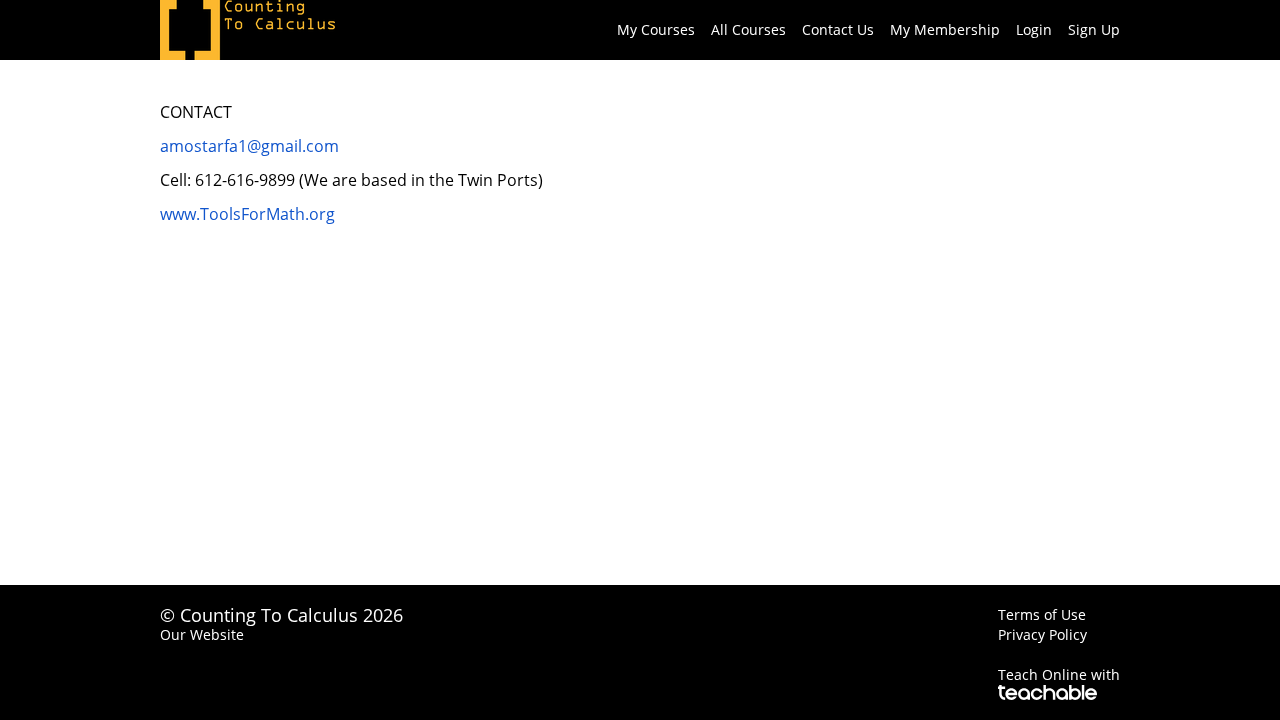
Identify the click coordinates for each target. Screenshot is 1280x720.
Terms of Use (1042, 614)
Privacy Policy (1042, 634)
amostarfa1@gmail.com (249, 146)
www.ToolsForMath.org (247, 214)
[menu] (860, 30)
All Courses (748, 29)
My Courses (656, 29)
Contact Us (838, 29)
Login (1034, 29)
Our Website (202, 634)
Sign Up (1094, 29)
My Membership (945, 29)
